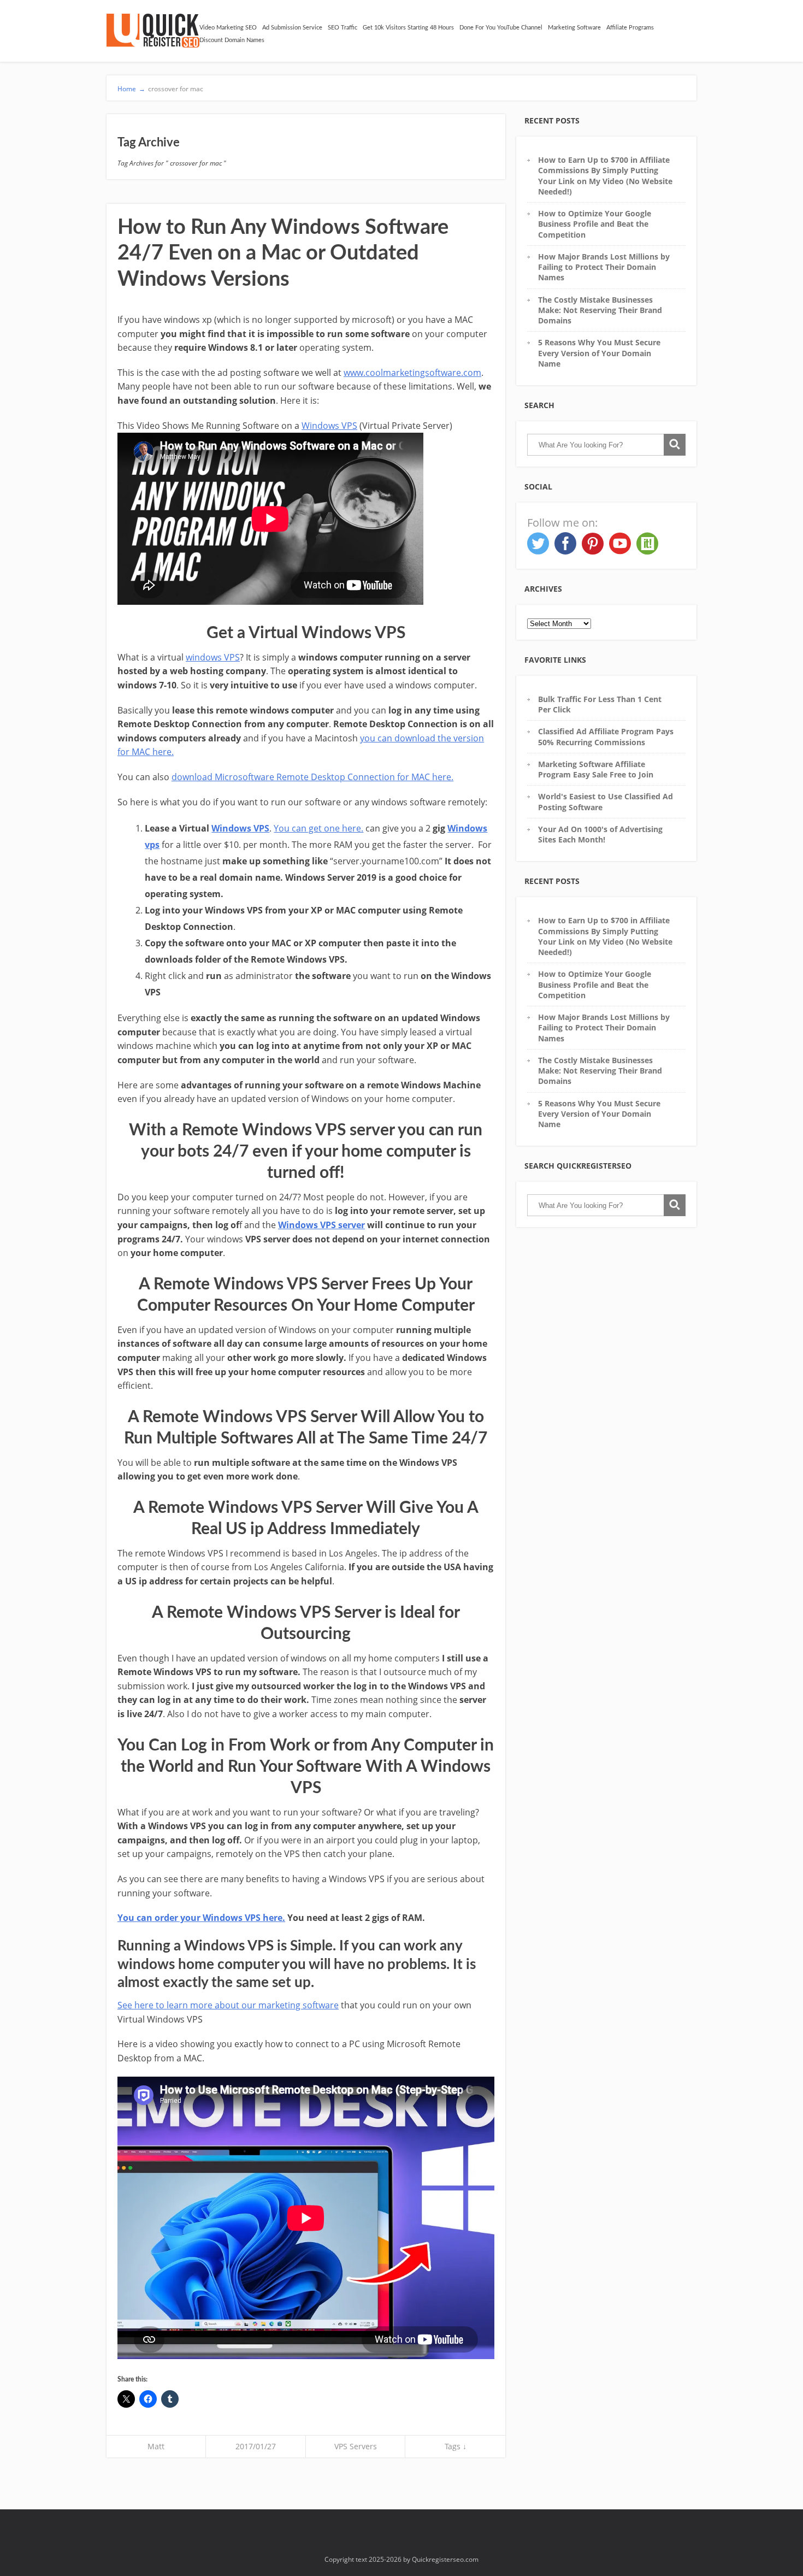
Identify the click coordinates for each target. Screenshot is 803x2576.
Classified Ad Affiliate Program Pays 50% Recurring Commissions (606, 736)
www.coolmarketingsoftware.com (412, 373)
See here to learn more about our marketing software (228, 2005)
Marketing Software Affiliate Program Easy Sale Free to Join (596, 769)
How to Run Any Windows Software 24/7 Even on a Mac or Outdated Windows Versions (283, 253)
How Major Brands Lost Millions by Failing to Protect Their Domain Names (604, 267)
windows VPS (213, 657)
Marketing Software (574, 28)
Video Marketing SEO (228, 28)
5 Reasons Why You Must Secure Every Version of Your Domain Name (599, 353)
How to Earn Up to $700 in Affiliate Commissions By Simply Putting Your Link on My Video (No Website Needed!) (605, 176)
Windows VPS (329, 426)
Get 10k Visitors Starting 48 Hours (408, 28)
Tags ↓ (456, 2446)
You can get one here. (318, 828)
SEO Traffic (343, 28)
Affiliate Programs (630, 28)
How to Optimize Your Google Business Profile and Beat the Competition (595, 224)
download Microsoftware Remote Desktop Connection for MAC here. (312, 777)
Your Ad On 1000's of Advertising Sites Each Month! (600, 834)
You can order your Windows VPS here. (201, 1918)
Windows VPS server (321, 1225)
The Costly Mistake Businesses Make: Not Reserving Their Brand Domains (600, 310)
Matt (156, 2446)
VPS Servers (356, 2446)
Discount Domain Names (232, 40)
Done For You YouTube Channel (501, 28)
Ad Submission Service (292, 28)
